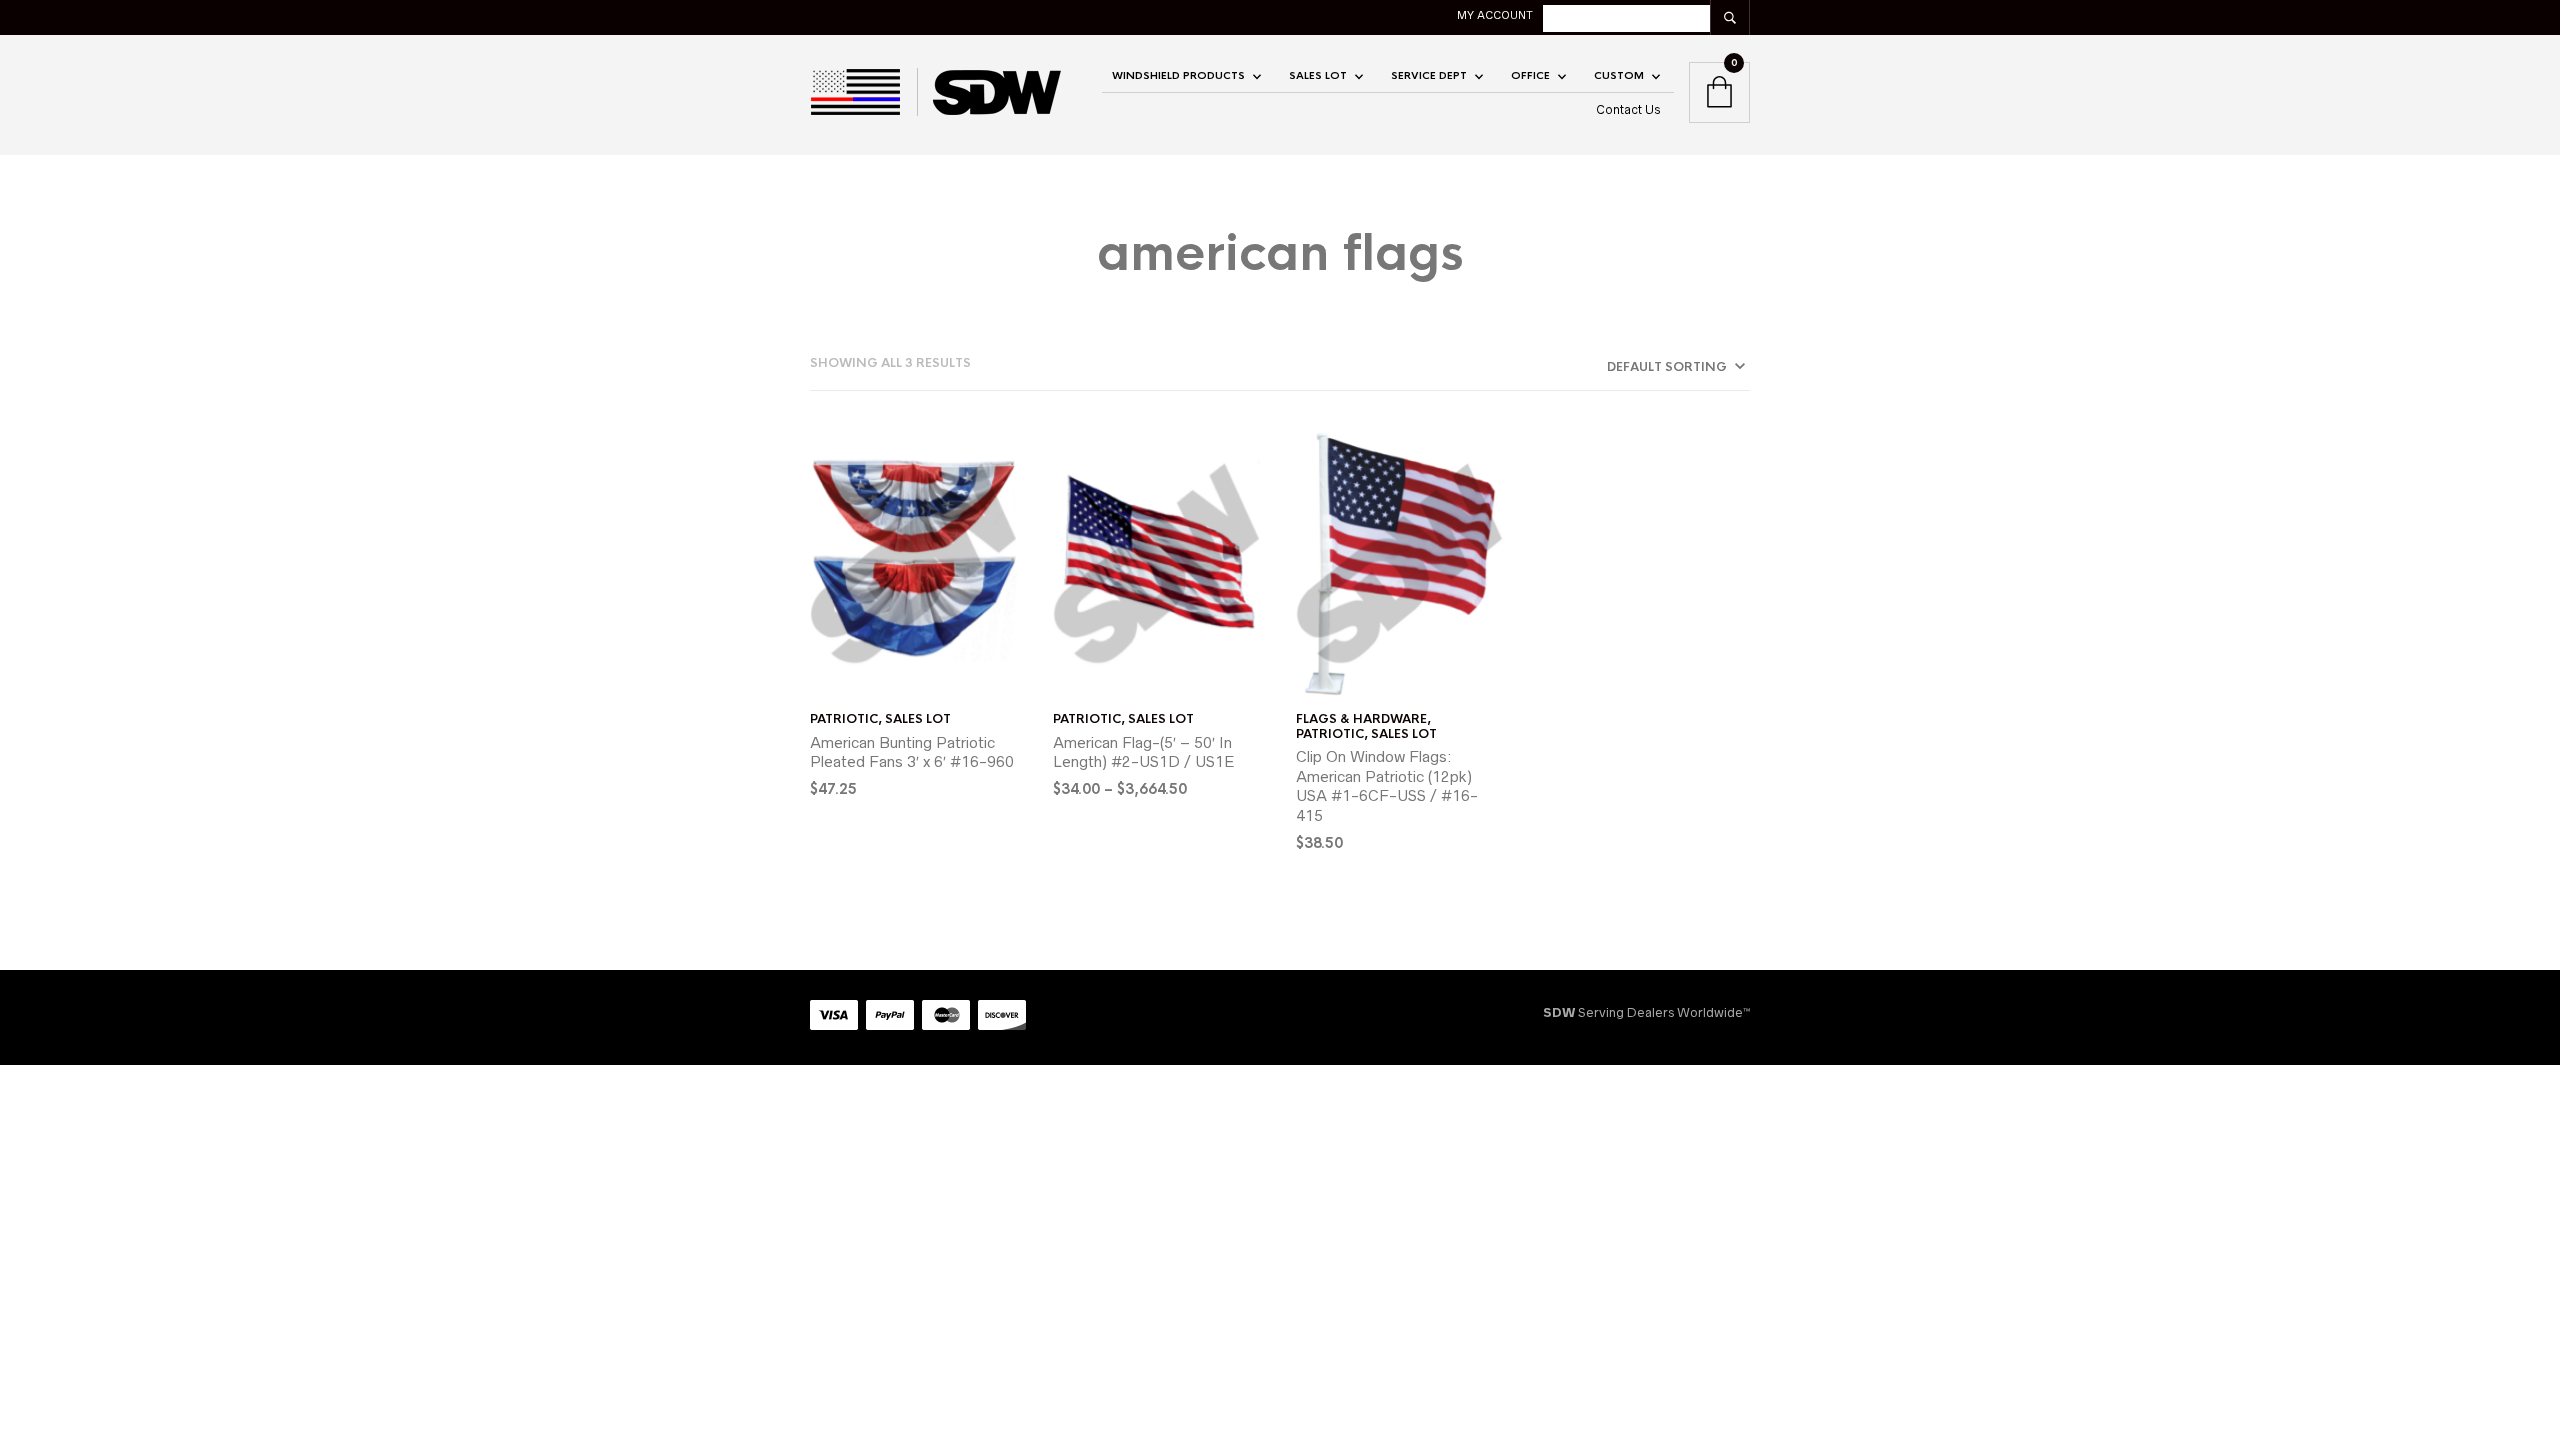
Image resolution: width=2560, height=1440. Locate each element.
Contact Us (1628, 109)
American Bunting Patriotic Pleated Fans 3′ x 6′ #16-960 (912, 752)
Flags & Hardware (1361, 719)
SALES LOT (1318, 75)
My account (1495, 15)
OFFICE (1530, 75)
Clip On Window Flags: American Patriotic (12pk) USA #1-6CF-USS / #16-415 (1387, 786)
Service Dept (1429, 75)
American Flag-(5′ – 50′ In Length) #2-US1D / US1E (1143, 752)
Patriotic (844, 719)
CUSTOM (1619, 75)
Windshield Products (1178, 75)
